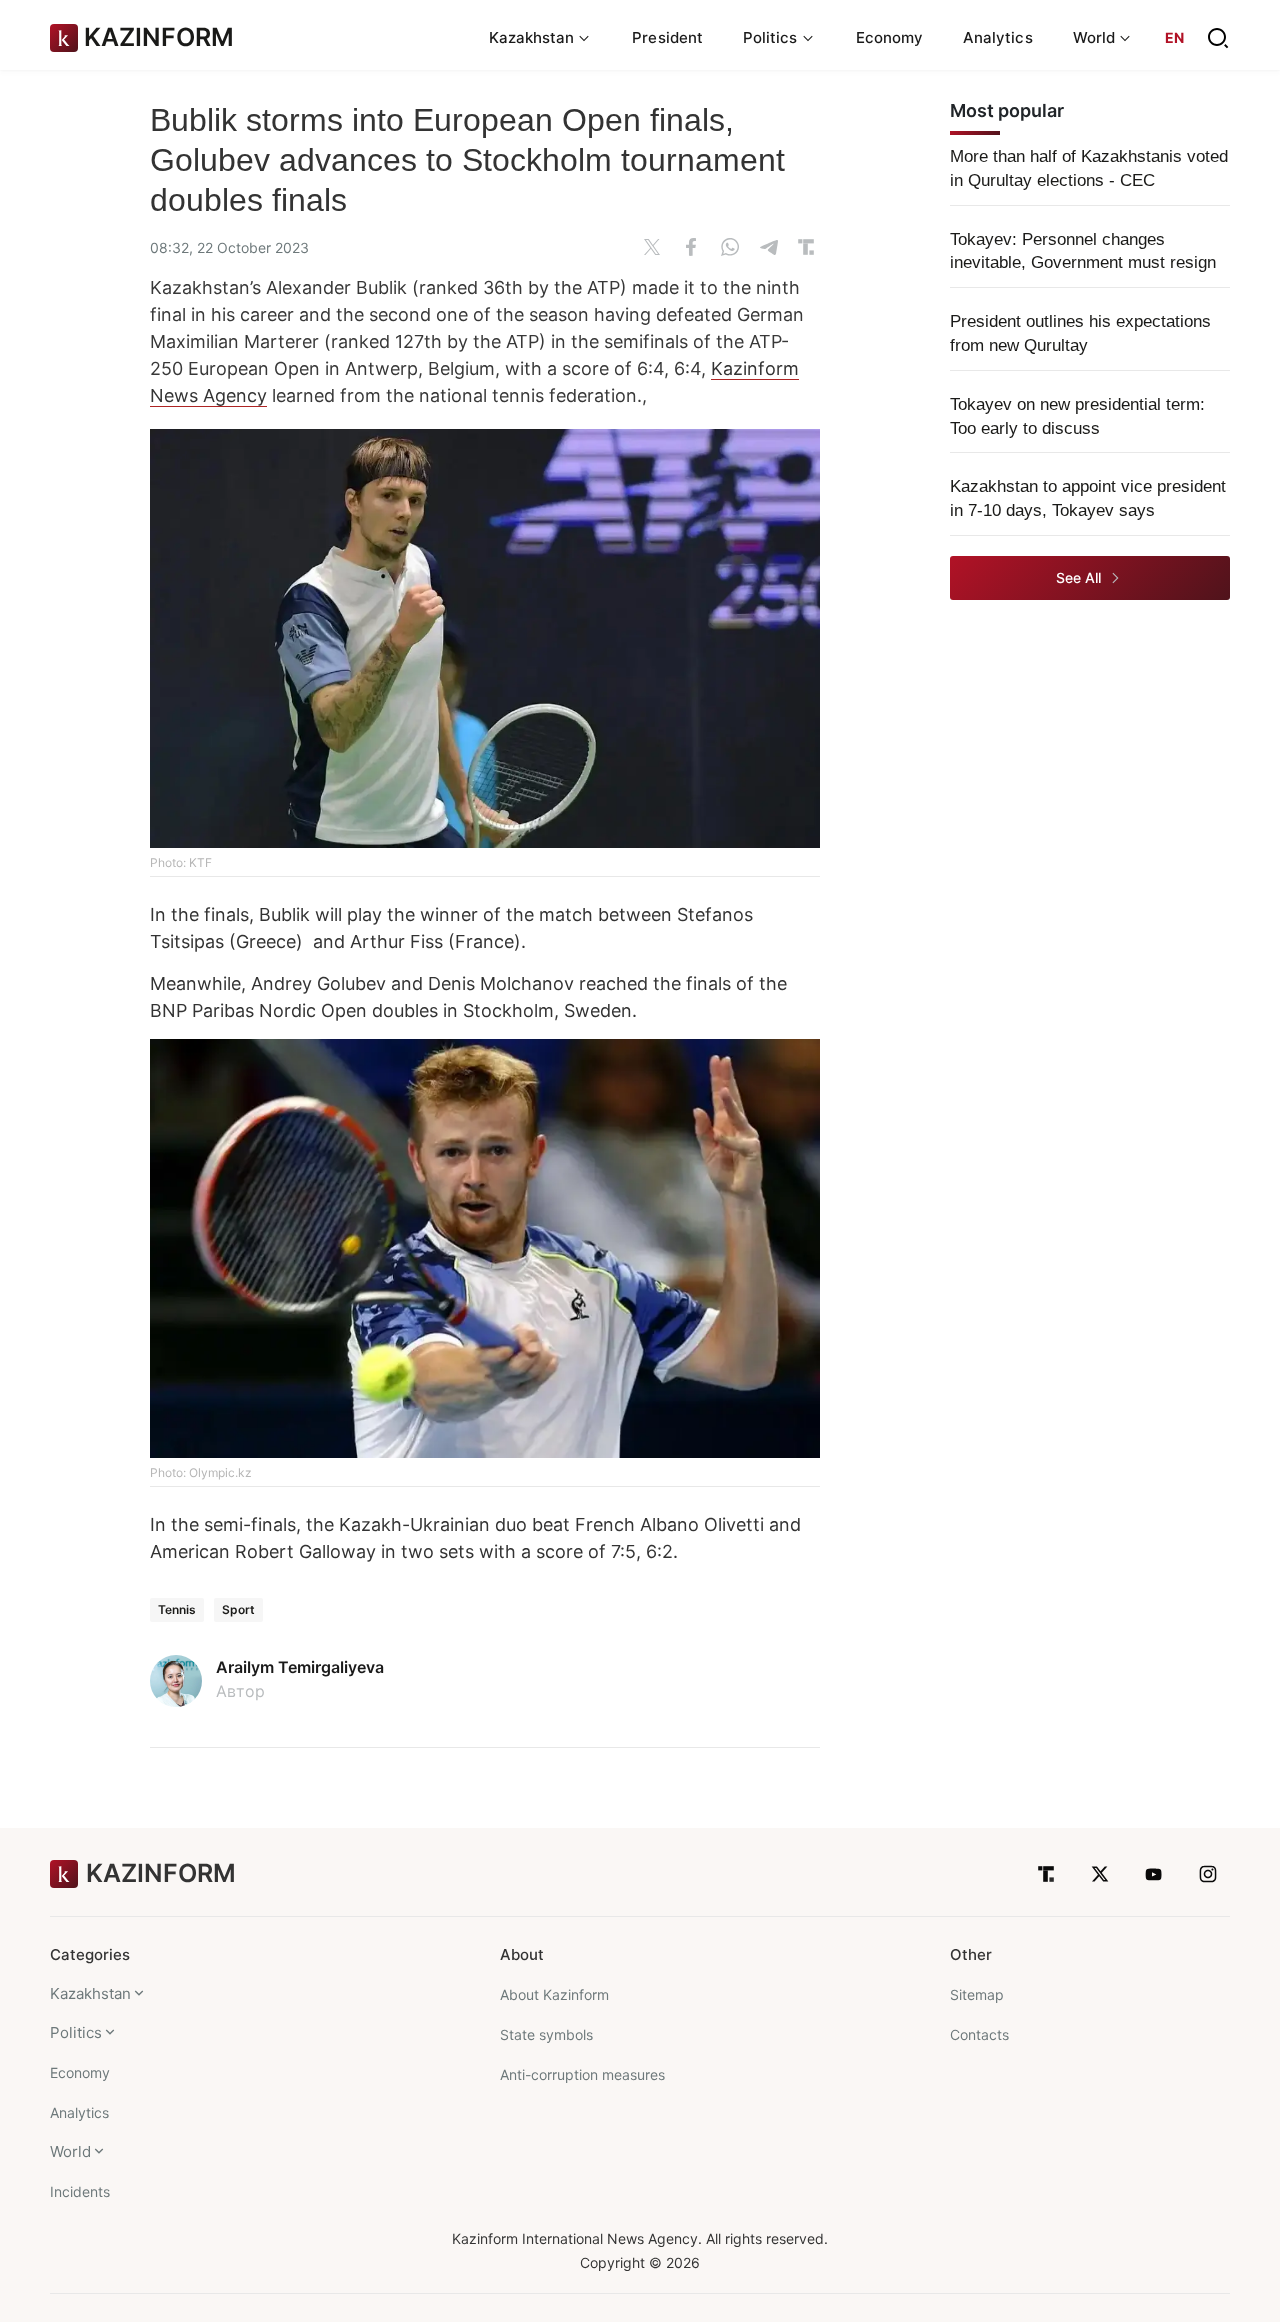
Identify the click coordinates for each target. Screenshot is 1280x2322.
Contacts (979, 2034)
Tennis (177, 1609)
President (667, 37)
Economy (890, 37)
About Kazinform (554, 1994)
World (70, 2151)
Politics (76, 2032)
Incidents (80, 2191)
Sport (238, 1609)
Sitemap (977, 1994)
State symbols (546, 2034)
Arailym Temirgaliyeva (300, 1667)
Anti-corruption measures (582, 2074)
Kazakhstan (90, 1993)
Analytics (998, 37)
